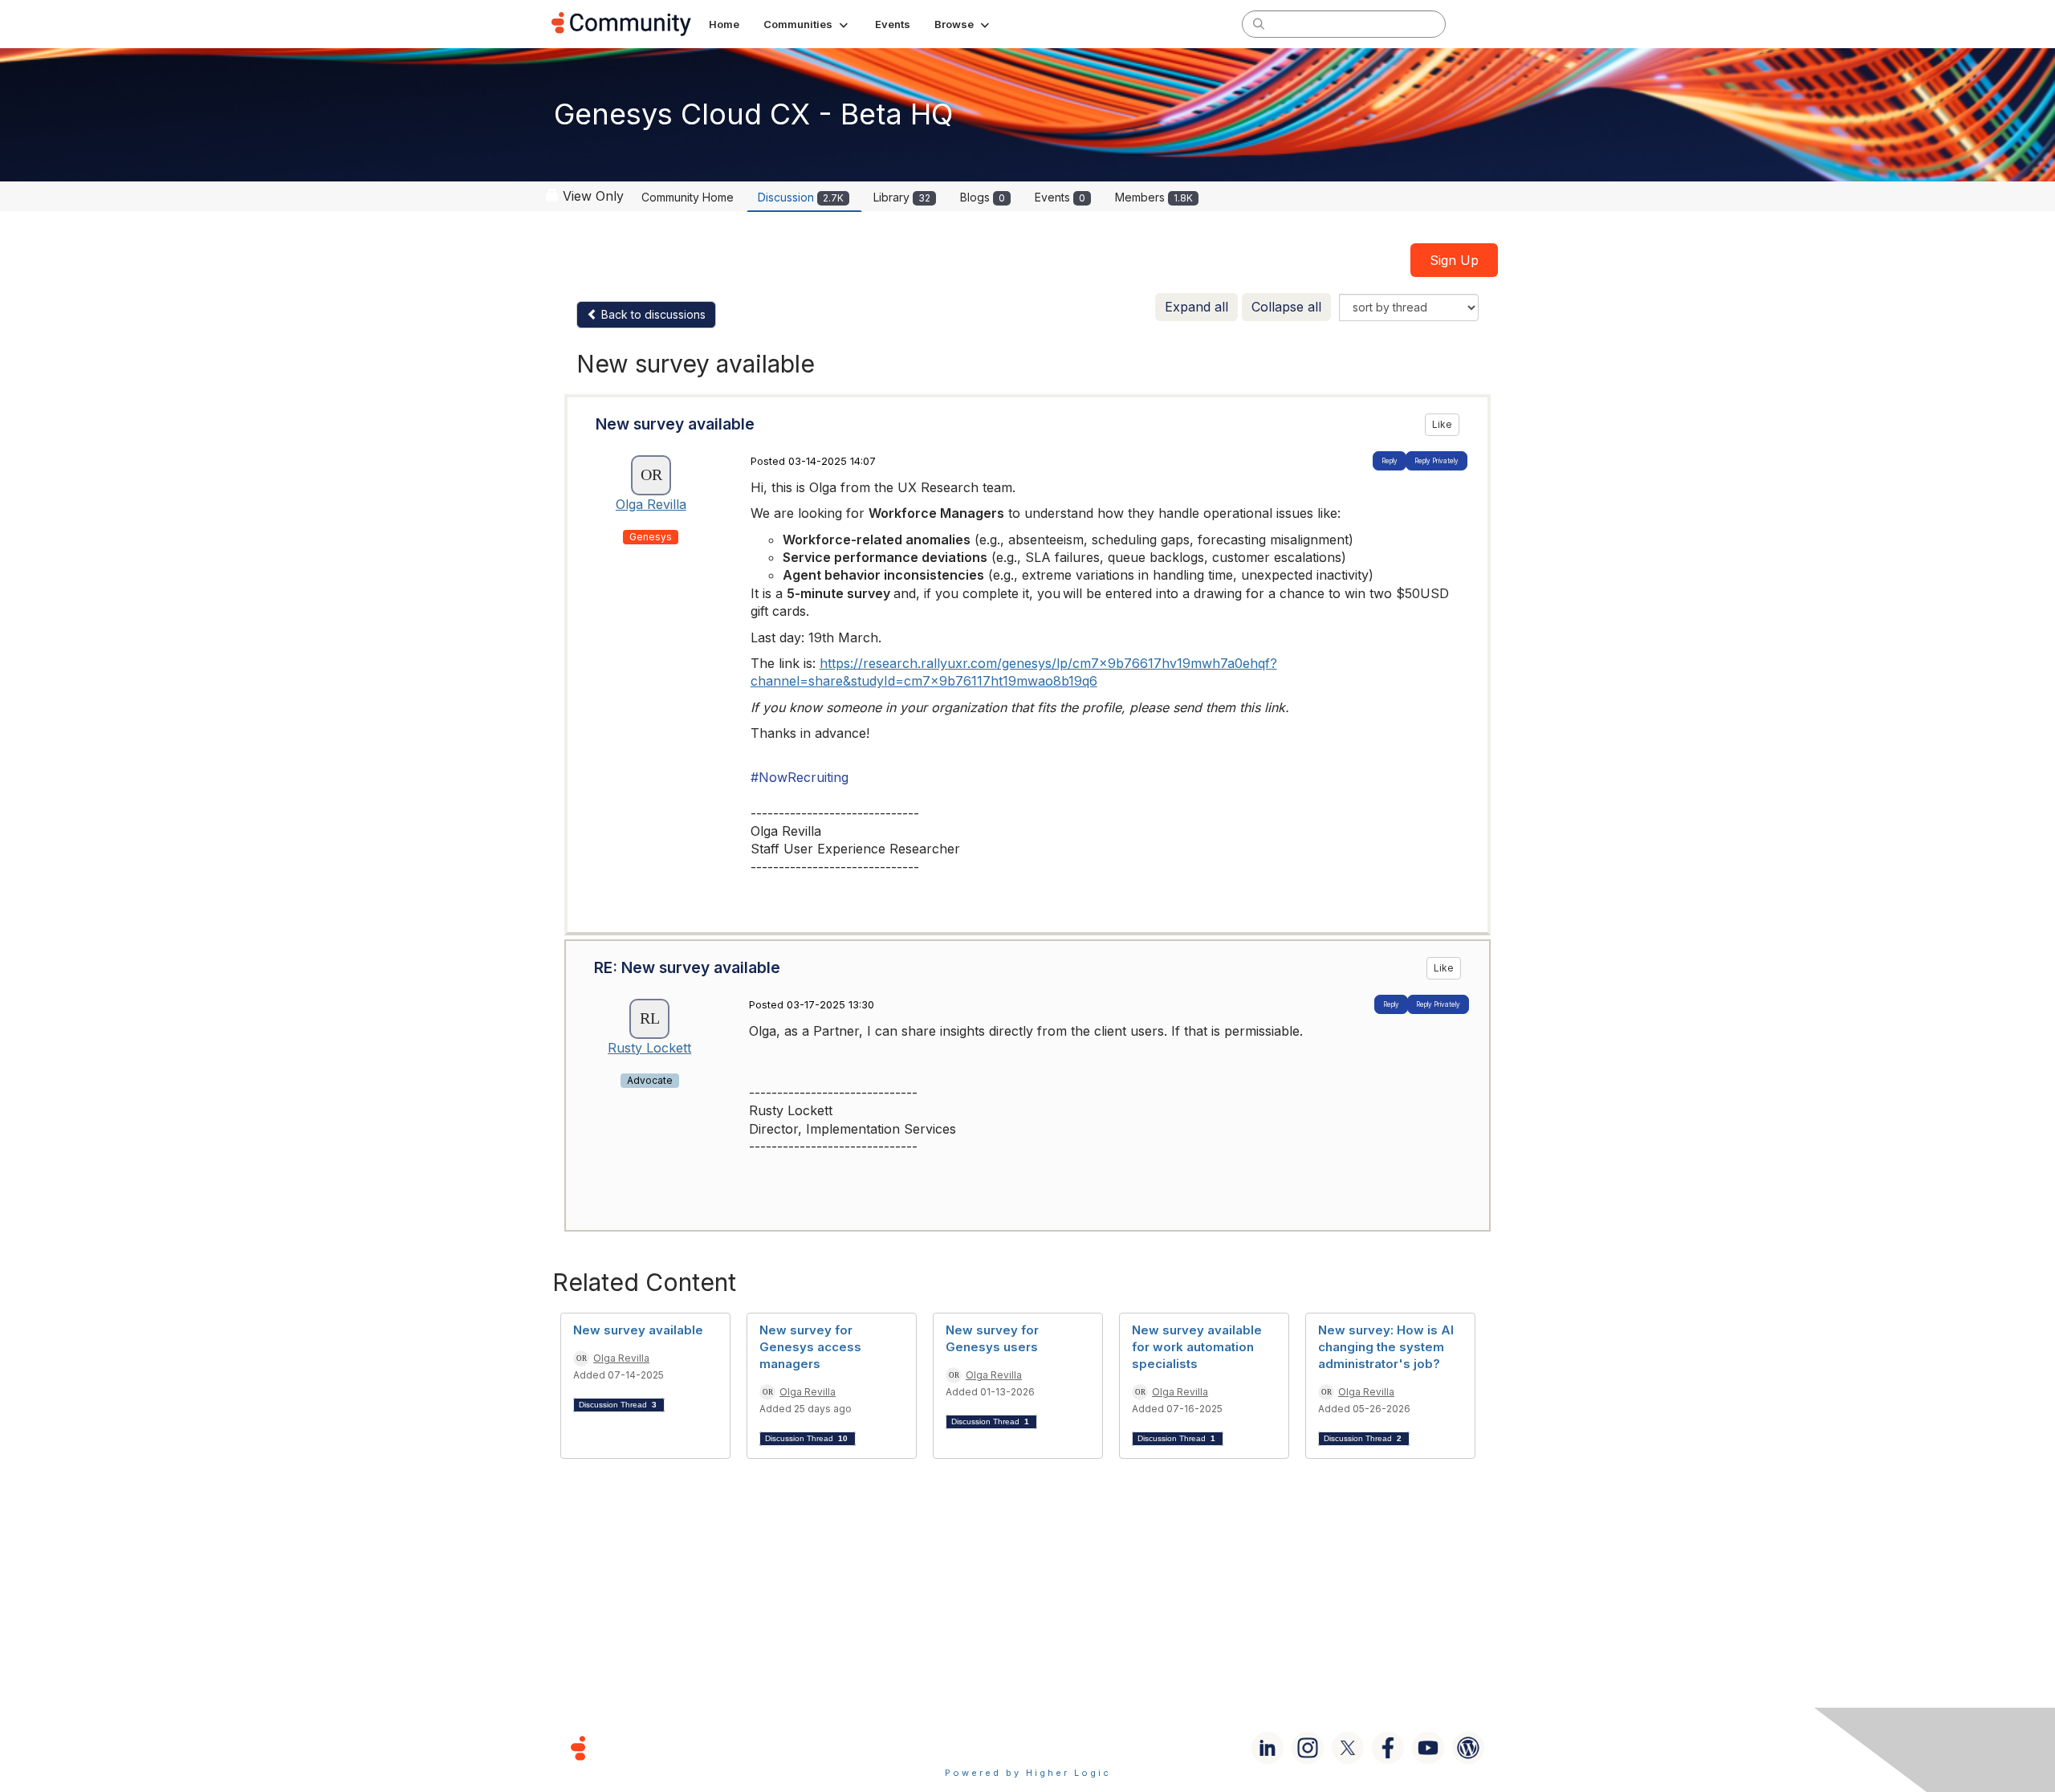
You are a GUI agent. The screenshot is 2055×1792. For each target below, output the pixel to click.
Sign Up (1454, 260)
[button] (807, 24)
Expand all (1196, 307)
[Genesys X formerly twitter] (1348, 1748)
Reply (1390, 461)
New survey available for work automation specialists (1197, 1347)
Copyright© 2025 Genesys (688, 1747)
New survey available (638, 1330)
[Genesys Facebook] (1388, 1748)
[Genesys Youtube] (1428, 1748)
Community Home (688, 197)
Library (902, 197)
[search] (1259, 23)
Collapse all (1286, 307)
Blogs (983, 197)
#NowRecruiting (800, 777)
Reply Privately (1436, 461)
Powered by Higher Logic (1028, 1773)
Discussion (801, 197)
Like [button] (1442, 424)
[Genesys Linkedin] (1268, 1748)
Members (1154, 197)
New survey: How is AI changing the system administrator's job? (1386, 1347)
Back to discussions (652, 314)
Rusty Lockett (649, 1048)
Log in (1483, 24)
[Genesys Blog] (1468, 1748)
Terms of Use (971, 1747)
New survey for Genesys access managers (810, 1347)
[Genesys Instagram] (1308, 1748)
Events (1060, 197)
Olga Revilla (651, 504)
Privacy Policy (1079, 1747)
